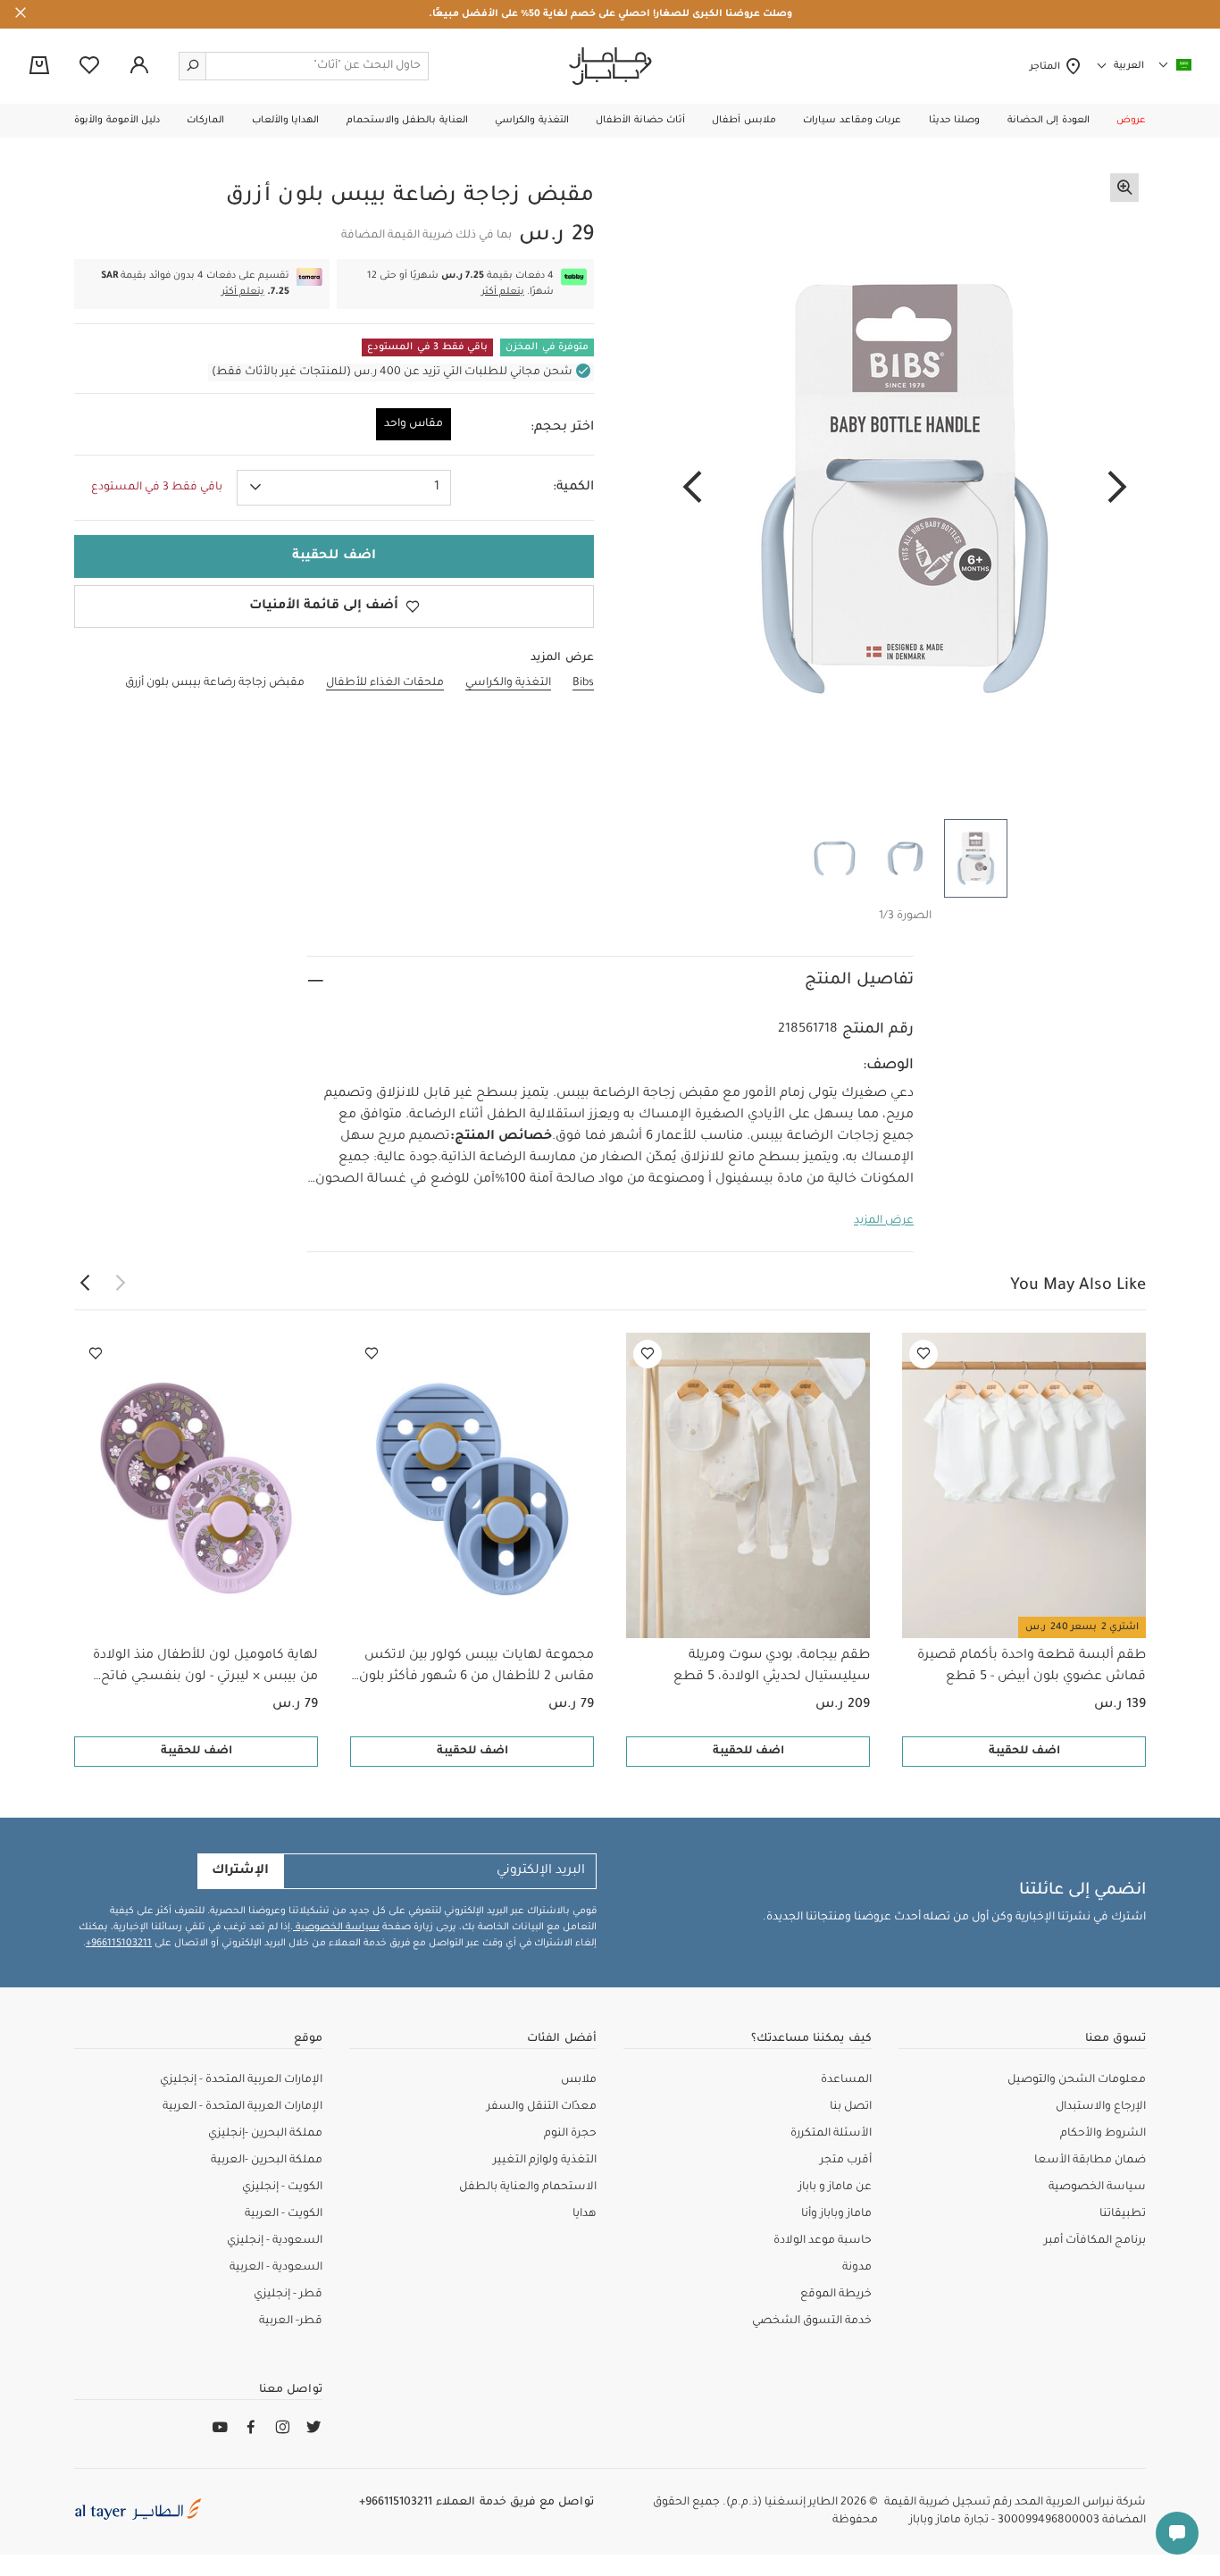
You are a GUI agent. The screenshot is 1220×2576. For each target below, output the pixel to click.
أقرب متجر (846, 2161)
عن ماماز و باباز (835, 2187)
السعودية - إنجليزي (275, 2241)
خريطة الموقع (836, 2295)
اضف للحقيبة (1024, 1752)
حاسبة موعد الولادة (823, 2241)
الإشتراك (240, 1871)
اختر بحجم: (562, 428)
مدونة (857, 2268)
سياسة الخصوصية (336, 1928)
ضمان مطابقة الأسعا (1090, 2161)
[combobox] (344, 488)
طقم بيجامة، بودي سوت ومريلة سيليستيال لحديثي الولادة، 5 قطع (772, 1667)
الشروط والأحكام (1103, 2134)
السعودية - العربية (276, 2268)
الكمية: (573, 488)
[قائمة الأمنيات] (923, 1354)
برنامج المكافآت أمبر (1095, 2241)
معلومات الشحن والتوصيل (1077, 2080)
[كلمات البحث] (193, 66)
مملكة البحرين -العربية (267, 2161)
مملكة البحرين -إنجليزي (265, 2134)
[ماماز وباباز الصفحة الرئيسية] (610, 66)
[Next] (692, 489)
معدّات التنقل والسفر (542, 2107)
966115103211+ (119, 1944)
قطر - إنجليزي (288, 2295)
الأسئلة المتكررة (831, 2134)
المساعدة (846, 2080)
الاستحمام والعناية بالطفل (528, 2187)
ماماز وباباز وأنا (836, 2214)
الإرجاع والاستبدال (1101, 2107)
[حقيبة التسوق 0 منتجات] (39, 67)
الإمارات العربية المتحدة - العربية (242, 2107)
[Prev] (1117, 489)
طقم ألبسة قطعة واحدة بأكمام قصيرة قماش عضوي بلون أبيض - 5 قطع (1032, 1667)
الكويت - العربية (284, 2214)
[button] (1131, 121)
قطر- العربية (291, 2321)
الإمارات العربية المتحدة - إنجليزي (241, 2080)
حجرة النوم (570, 2134)
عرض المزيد (884, 1221)
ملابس (579, 2080)
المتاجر (1047, 67)
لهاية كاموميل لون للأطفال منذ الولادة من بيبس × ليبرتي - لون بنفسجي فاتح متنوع (205, 1669)
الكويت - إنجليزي (282, 2187)
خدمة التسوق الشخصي (812, 2321)
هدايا (585, 2214)
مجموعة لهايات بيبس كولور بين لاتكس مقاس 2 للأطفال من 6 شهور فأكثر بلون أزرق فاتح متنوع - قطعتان (476, 1669)
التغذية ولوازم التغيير (545, 2161)
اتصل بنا (851, 2107)
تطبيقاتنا (1123, 2214)
